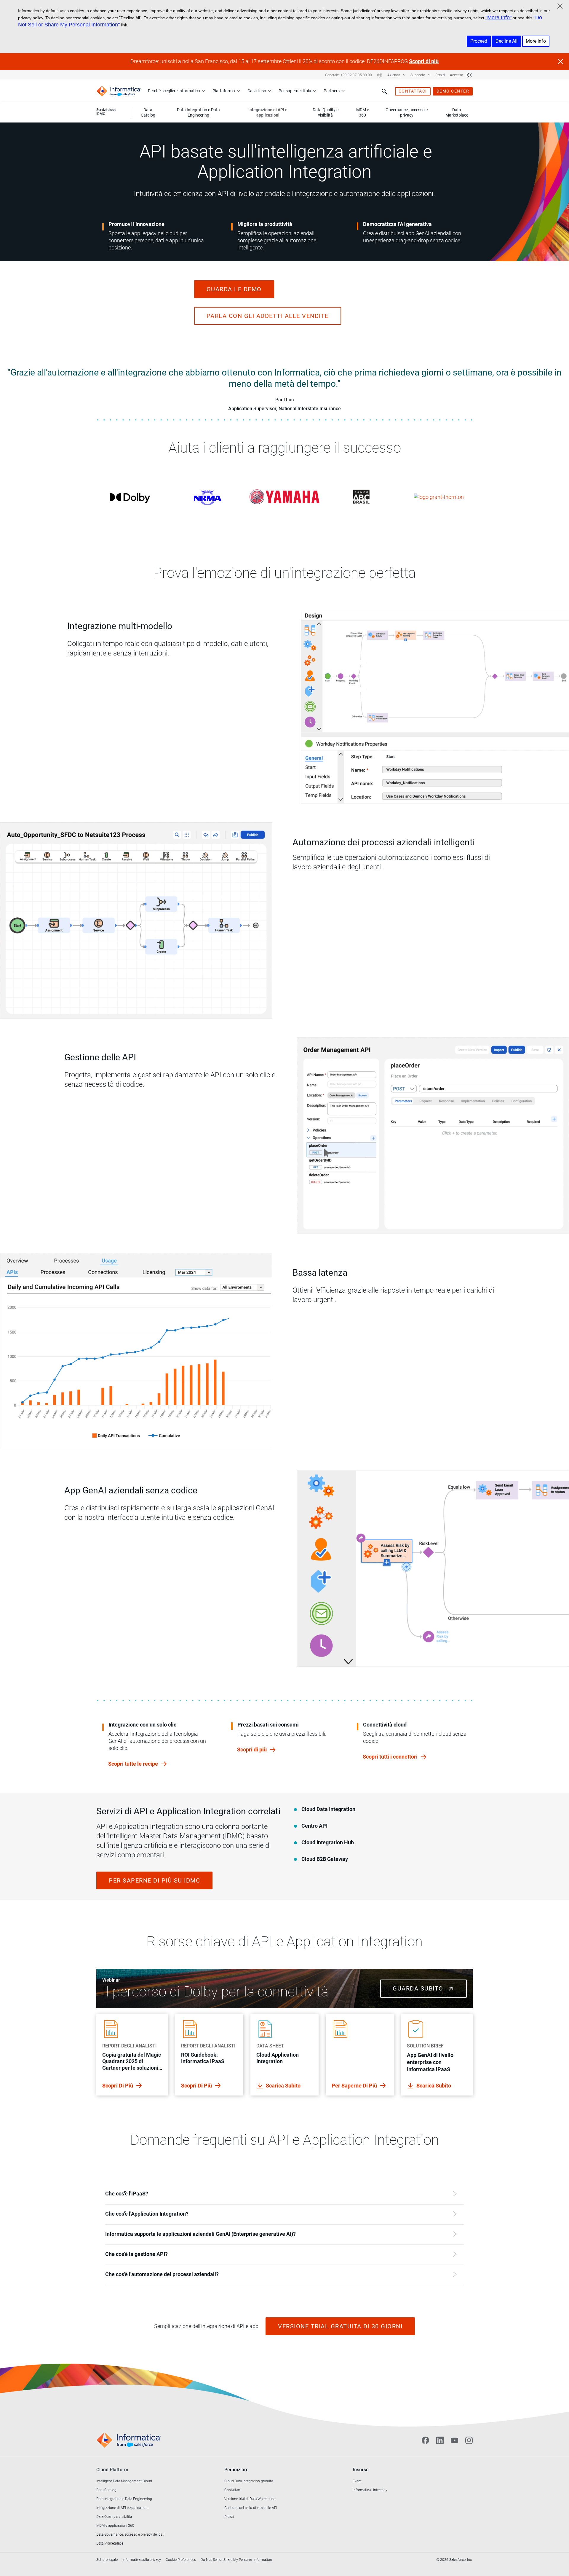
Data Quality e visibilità (114, 2517)
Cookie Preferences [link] (181, 2560)
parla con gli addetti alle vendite (268, 316)
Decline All (506, 41)
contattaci (413, 91)
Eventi (358, 2481)
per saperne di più (355, 2086)
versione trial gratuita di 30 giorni (340, 2326)
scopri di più (118, 2086)
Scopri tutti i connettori (391, 1757)
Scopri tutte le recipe (134, 1764)
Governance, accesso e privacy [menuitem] (407, 112)
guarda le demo (234, 289)
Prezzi (440, 75)
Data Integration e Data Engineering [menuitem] (198, 112)
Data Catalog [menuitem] (148, 112)
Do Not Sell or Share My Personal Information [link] (236, 2560)
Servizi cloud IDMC (106, 112)
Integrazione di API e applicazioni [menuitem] (268, 112)
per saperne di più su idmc (154, 1880)
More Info (536, 41)
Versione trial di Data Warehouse (250, 2499)
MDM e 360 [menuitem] (363, 112)
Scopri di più (424, 61)
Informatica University (370, 2490)
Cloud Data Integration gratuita (249, 2481)
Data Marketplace (110, 2543)
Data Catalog (106, 2490)
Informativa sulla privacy (142, 2560)
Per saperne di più (295, 91)
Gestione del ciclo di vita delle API (251, 2508)
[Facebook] (425, 2440)
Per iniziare (236, 2470)
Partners (332, 91)
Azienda (394, 75)
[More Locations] (380, 75)
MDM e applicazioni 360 (115, 2526)
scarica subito (283, 2086)
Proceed (479, 41)
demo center (453, 91)
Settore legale (107, 2560)
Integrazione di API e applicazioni (122, 2508)
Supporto (418, 75)
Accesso (457, 75)
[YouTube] (454, 2440)
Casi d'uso (257, 91)
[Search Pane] (384, 91)
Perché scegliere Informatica (174, 91)
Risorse (361, 2470)
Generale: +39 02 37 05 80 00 (349, 75)
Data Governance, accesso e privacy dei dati (130, 2534)
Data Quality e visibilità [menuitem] (326, 112)
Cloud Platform (112, 2470)
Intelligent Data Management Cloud (124, 2481)
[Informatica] (119, 91)
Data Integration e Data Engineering (124, 2499)
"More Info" (498, 17)
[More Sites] (469, 75)
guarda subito (419, 1988)
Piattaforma (224, 91)
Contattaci (232, 2490)
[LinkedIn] (440, 2440)
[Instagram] (469, 2440)
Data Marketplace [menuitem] (457, 112)
